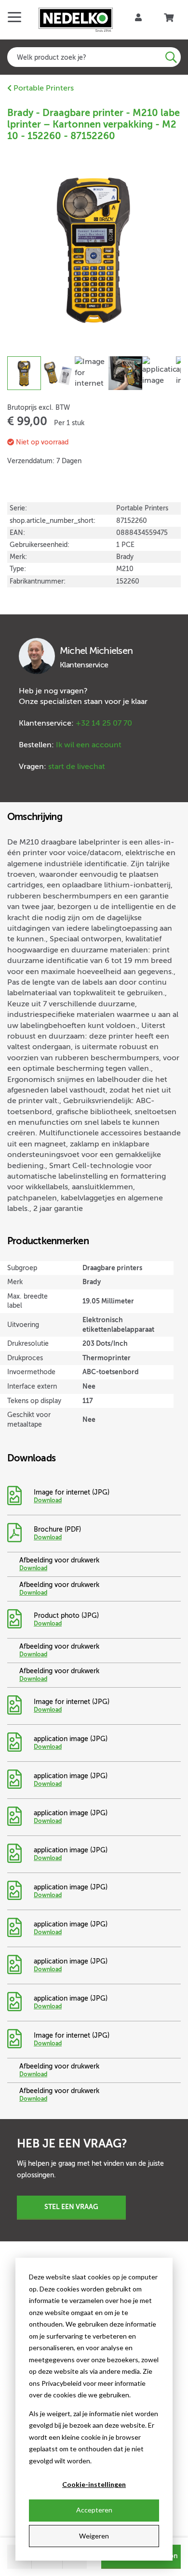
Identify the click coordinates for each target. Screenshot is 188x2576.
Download (48, 1500)
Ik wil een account (89, 745)
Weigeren (94, 2536)
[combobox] (94, 57)
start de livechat (77, 767)
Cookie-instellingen (94, 2484)
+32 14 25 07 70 (104, 723)
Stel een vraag (71, 2207)
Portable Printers (43, 88)
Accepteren (94, 2510)
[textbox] (94, 57)
